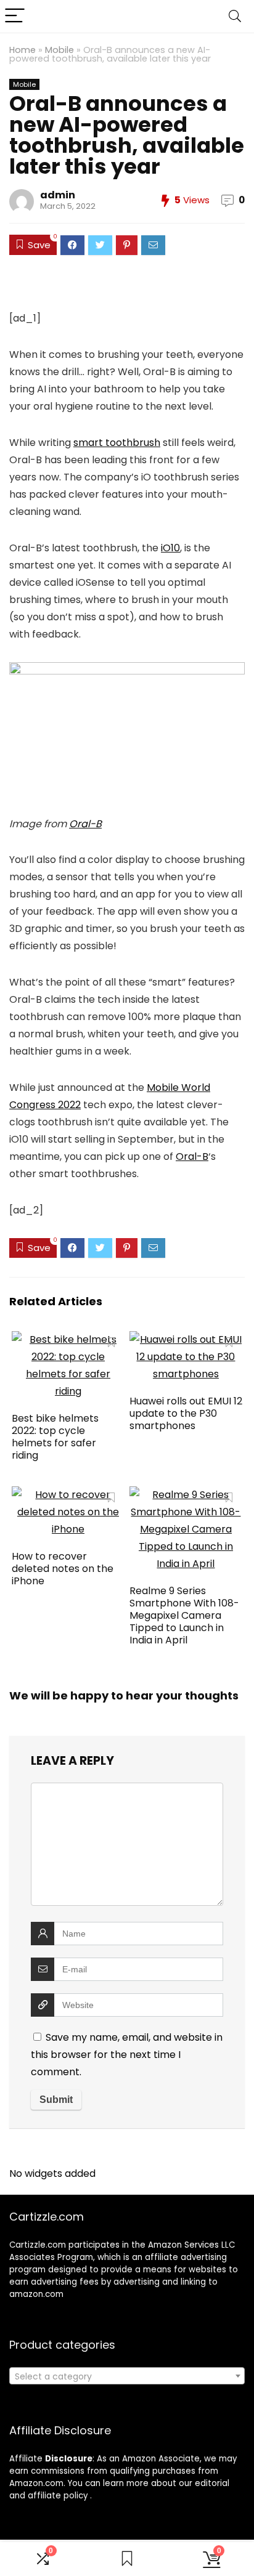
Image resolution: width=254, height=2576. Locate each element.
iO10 (170, 548)
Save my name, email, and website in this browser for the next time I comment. (127, 2055)
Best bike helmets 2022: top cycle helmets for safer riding (55, 1437)
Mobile (59, 50)
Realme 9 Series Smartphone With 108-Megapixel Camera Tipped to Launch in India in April (184, 1615)
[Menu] (15, 16)
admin (58, 195)
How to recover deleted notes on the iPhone (63, 1569)
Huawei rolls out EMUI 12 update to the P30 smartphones (186, 1413)
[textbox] (127, 2376)
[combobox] (127, 2376)
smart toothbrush (117, 443)
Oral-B (85, 824)
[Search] (235, 16)
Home (23, 50)
